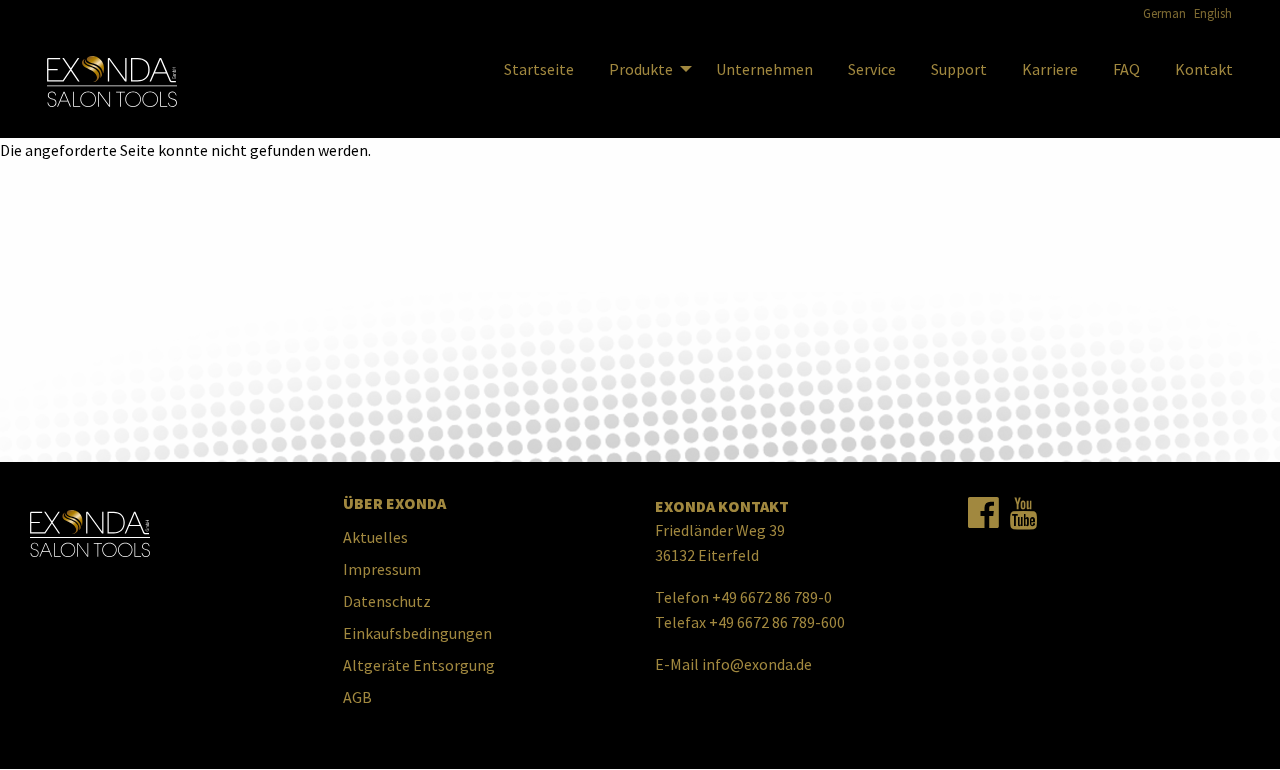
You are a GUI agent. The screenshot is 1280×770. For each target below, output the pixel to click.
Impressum (382, 569)
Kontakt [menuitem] (1204, 69)
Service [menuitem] (872, 69)
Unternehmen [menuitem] (764, 69)
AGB (357, 697)
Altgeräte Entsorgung (419, 665)
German (1164, 13)
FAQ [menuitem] (1126, 69)
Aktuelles (375, 537)
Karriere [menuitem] (1050, 69)
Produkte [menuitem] (641, 69)
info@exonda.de (757, 664)
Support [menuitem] (959, 69)
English (1213, 13)
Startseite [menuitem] (539, 69)
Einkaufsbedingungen (417, 633)
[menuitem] (112, 82)
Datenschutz (387, 601)
